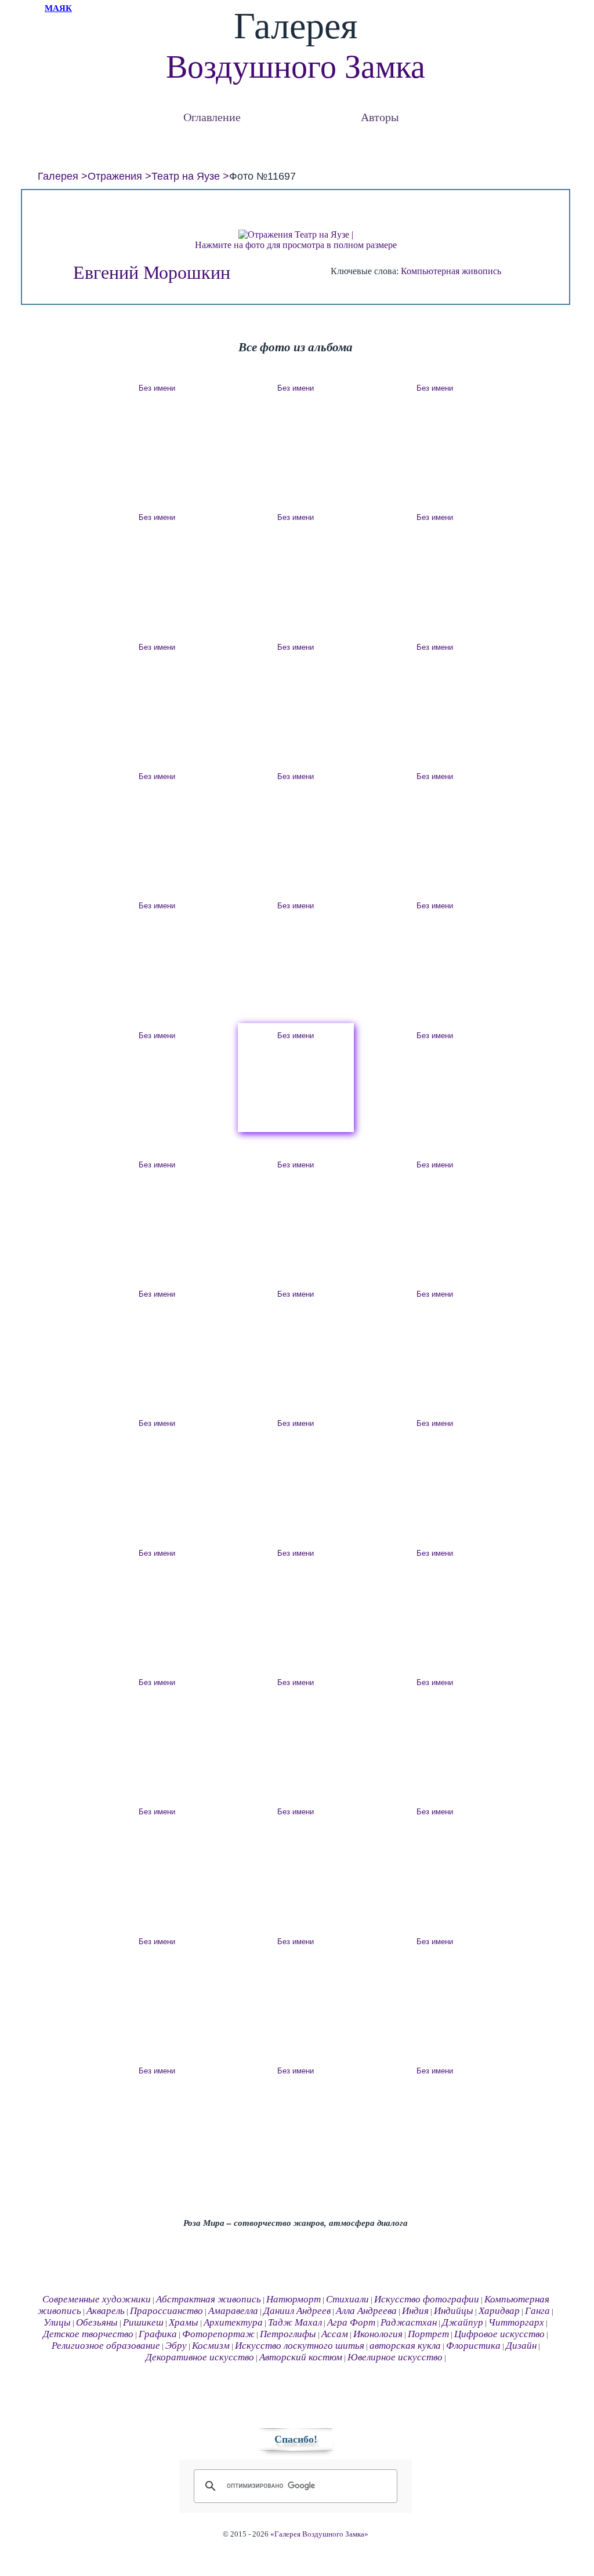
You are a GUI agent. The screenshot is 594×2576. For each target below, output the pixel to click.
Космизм (211, 2346)
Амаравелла (233, 2311)
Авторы (380, 117)
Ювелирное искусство (395, 2357)
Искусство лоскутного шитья (300, 2346)
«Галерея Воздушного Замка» (319, 2534)
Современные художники (97, 2299)
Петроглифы (288, 2334)
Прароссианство (166, 2311)
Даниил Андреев (297, 2311)
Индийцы (454, 2311)
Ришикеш (143, 2322)
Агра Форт (351, 2322)
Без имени (157, 388)
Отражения (115, 176)
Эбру (176, 2346)
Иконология (378, 2334)
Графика (158, 2334)
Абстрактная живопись (209, 2299)
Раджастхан (409, 2322)
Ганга (537, 2311)
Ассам (335, 2334)
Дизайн (521, 2346)
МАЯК (58, 8)
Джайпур (463, 2322)
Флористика (473, 2346)
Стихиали (347, 2299)
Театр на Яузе (186, 176)
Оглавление (212, 117)
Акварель (106, 2311)
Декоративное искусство (200, 2357)
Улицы (57, 2322)
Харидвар (499, 2311)
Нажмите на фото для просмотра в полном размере (296, 245)
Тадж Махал (295, 2322)
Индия (415, 2311)
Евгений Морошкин (152, 272)
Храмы (184, 2322)
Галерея (58, 176)
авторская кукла (405, 2346)
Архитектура (233, 2322)
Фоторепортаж (218, 2334)
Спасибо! (296, 2439)
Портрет (428, 2334)
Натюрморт (294, 2299)
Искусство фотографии (427, 2299)
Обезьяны (97, 2322)
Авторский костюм (301, 2357)
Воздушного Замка (296, 67)
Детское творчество (88, 2334)
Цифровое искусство (499, 2334)
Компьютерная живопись (451, 271)
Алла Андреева (366, 2311)
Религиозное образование (106, 2346)
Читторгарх (516, 2322)
